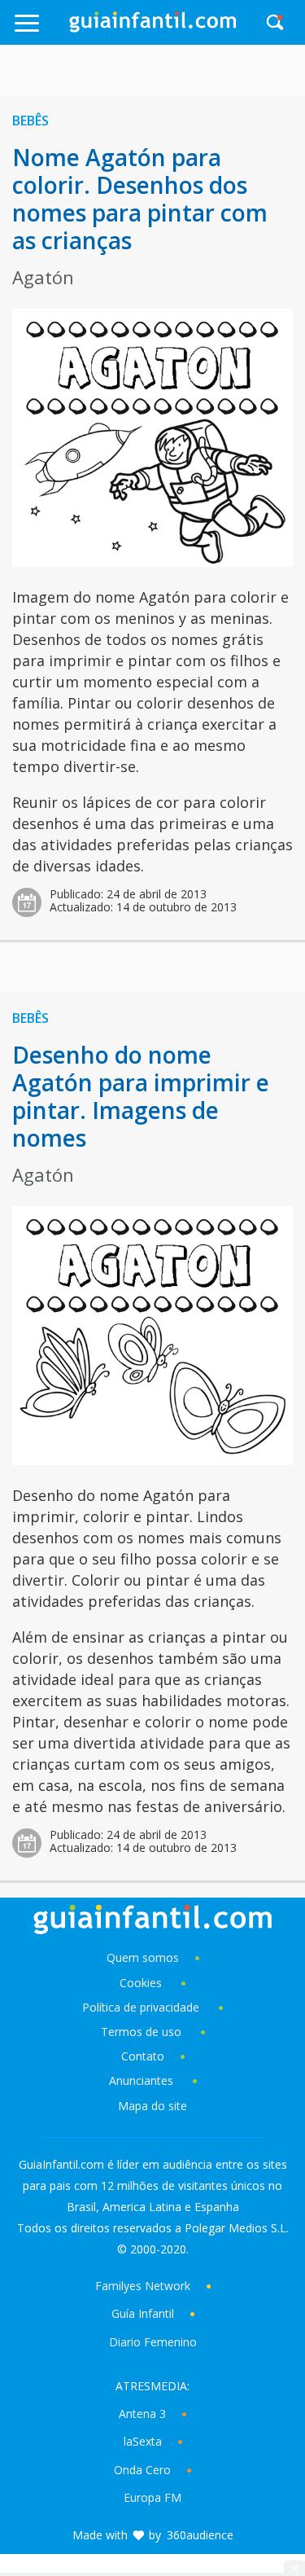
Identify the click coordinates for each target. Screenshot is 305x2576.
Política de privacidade (142, 2007)
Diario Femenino (153, 2342)
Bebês (30, 121)
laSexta (143, 2441)
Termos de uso (141, 2032)
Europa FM (152, 2497)
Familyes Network (143, 2286)
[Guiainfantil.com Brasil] (153, 28)
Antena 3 (142, 2414)
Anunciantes (141, 2080)
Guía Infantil (143, 2313)
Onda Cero (142, 2470)
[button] (41, 31)
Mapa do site (152, 2106)
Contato (143, 2056)
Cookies (142, 1983)
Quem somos (143, 1957)
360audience (200, 2535)
